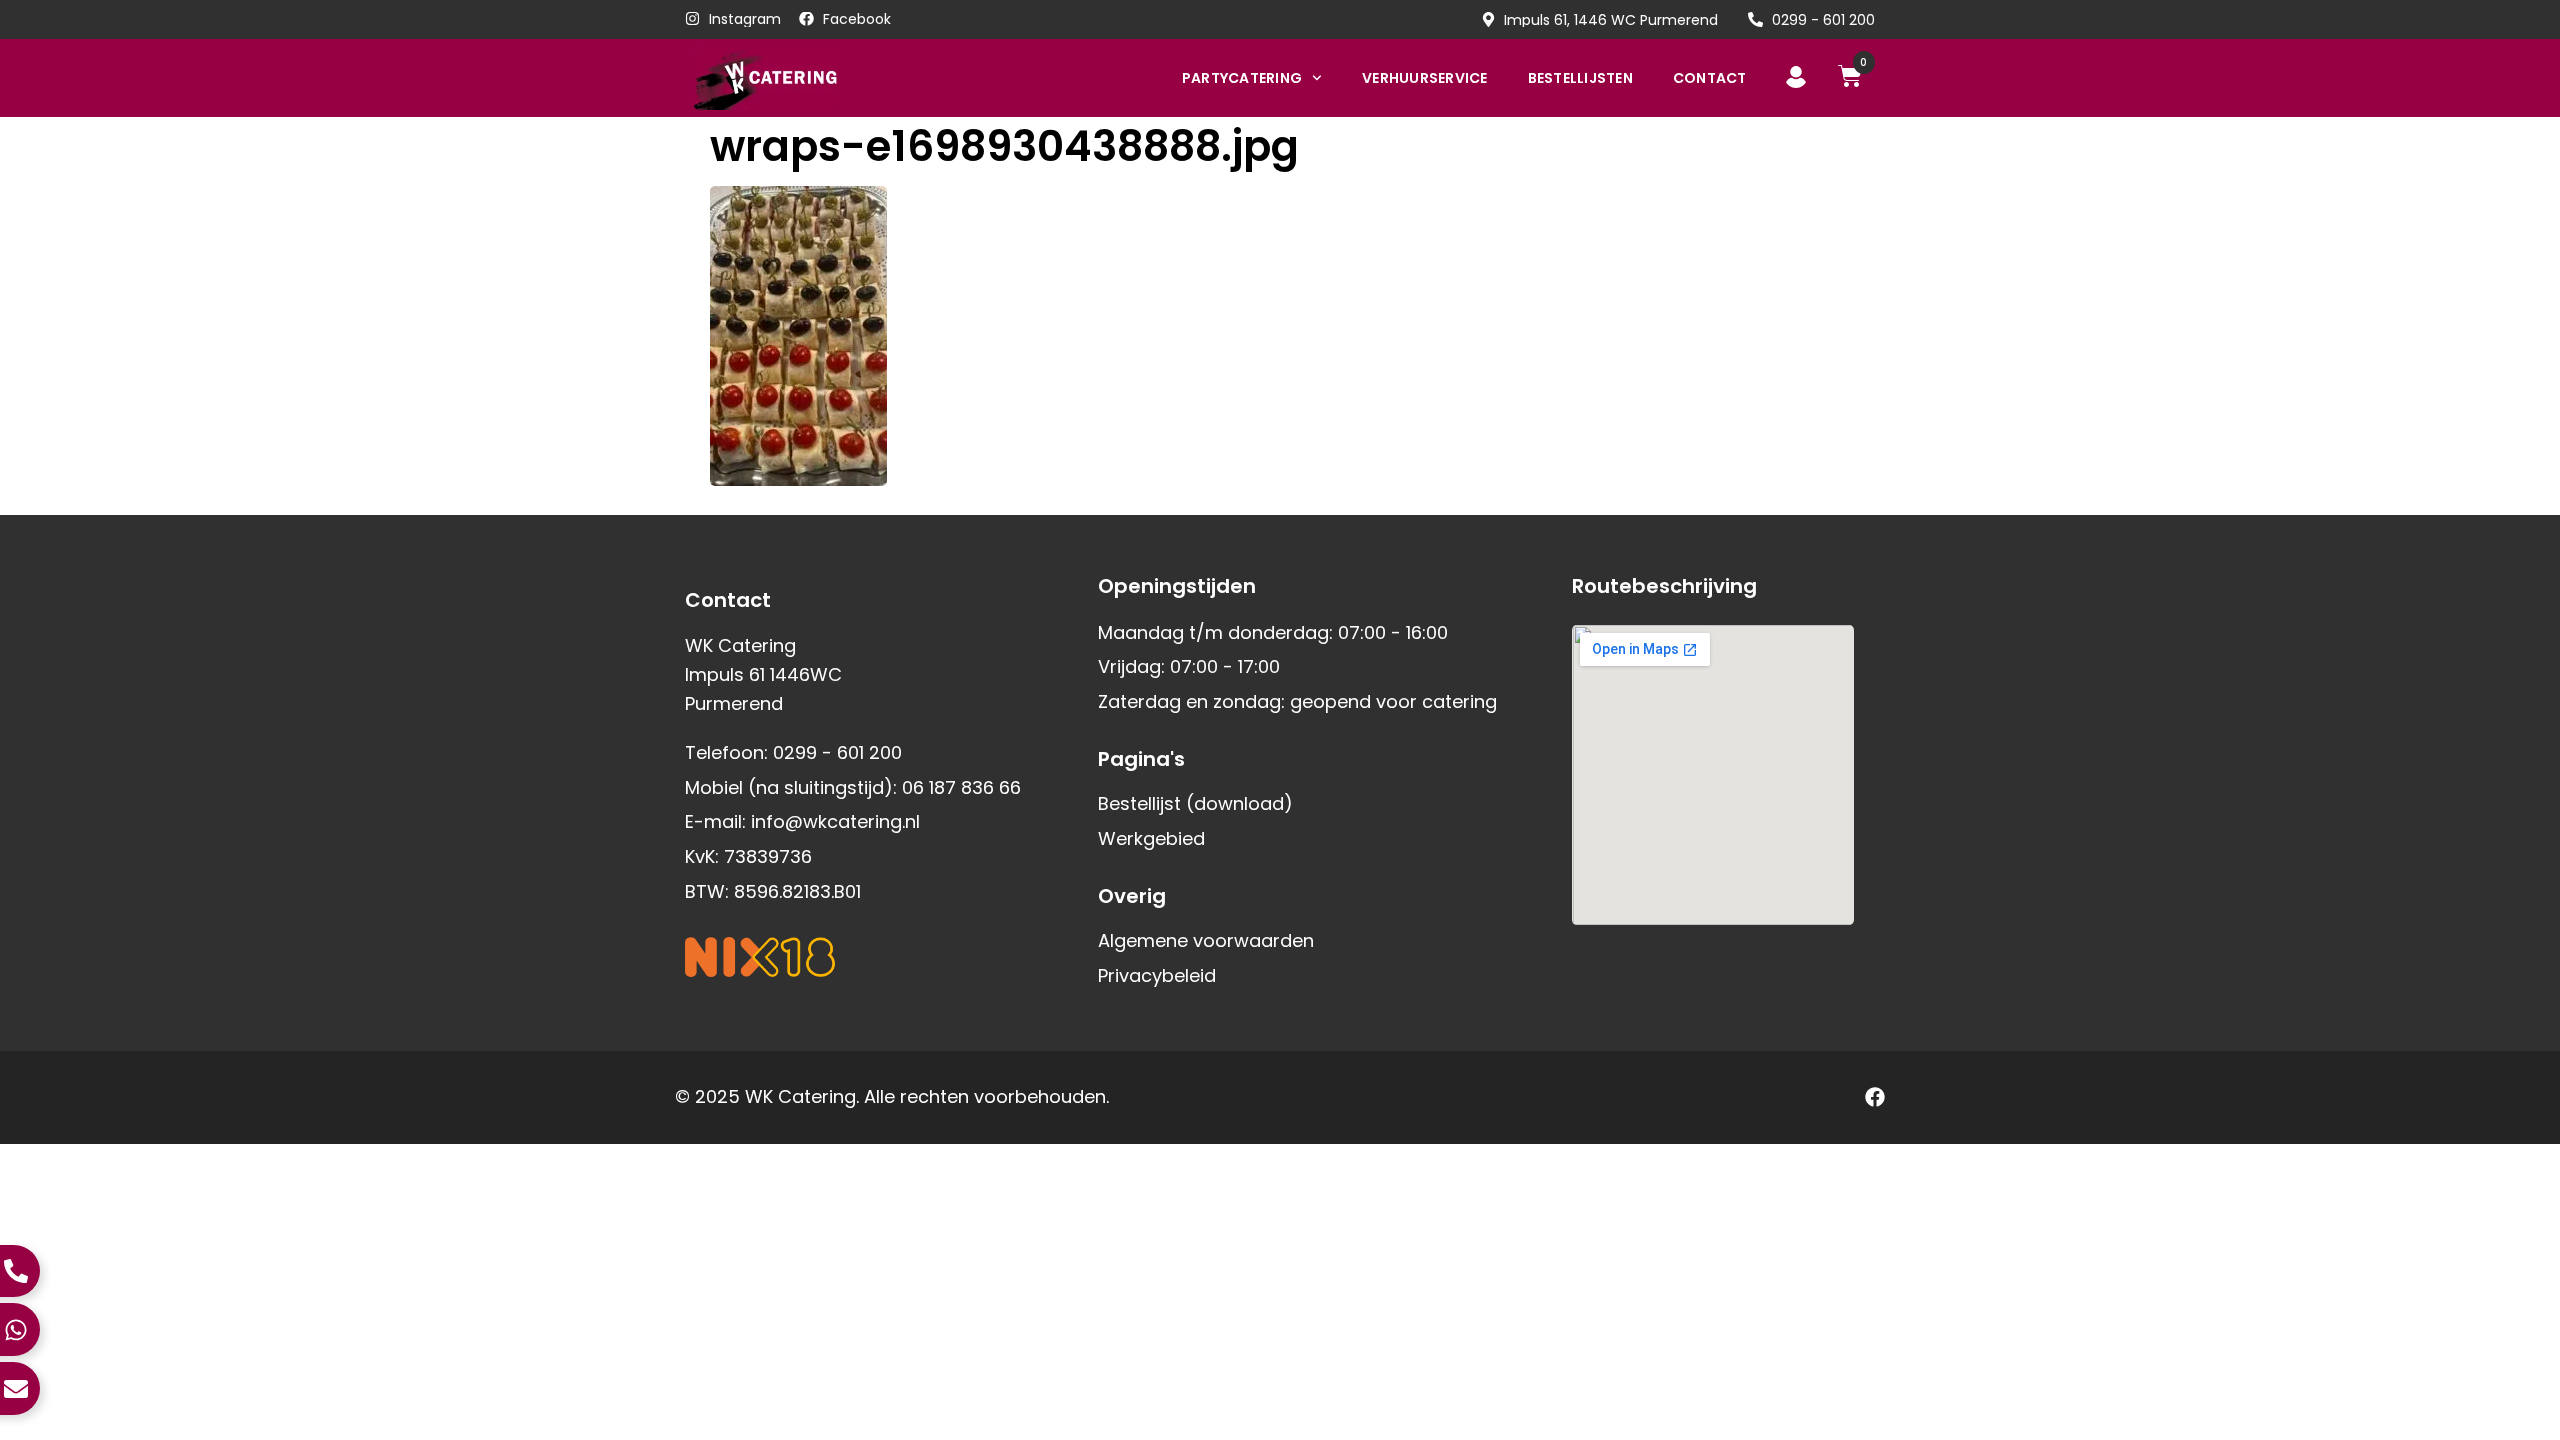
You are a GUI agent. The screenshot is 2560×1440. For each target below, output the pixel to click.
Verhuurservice (1425, 78)
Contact (1710, 78)
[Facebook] (1875, 1097)
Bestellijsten (1580, 78)
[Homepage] (797, 78)
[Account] (1796, 77)
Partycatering (1242, 78)
